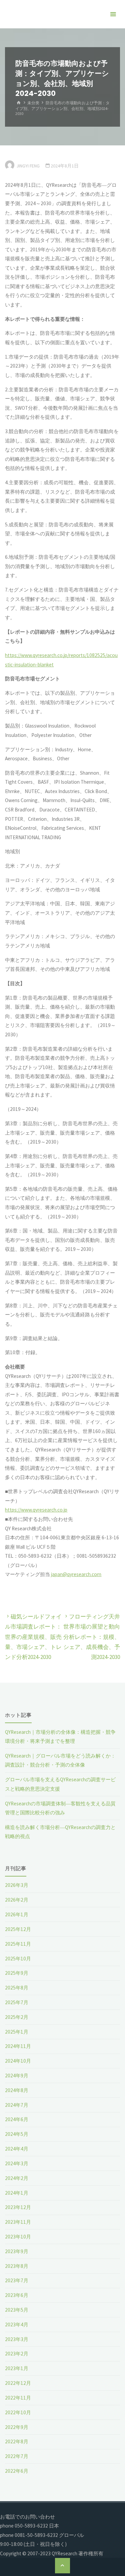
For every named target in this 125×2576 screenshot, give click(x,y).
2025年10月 (18, 1959)
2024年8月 (17, 2090)
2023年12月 (18, 2207)
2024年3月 (17, 2163)
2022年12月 (18, 2383)
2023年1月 (17, 2368)
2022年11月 (18, 2398)
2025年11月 (18, 1944)
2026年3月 (17, 1885)
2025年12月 (18, 1929)
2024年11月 (18, 2046)
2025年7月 (17, 2002)
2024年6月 (17, 2119)
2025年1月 (17, 2032)
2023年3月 (17, 2339)
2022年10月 (18, 2412)
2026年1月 (17, 1914)
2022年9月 (17, 2427)
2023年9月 (17, 2251)
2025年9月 (17, 1973)
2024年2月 (17, 2178)
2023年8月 (17, 2266)
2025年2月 (17, 2017)
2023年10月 (18, 2237)
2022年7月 (17, 2456)
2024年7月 (17, 2105)
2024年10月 (18, 2061)
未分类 (33, 103)
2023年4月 (17, 2325)
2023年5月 (17, 2310)
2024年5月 (17, 2134)
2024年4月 (17, 2149)
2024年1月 (17, 2193)
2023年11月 (18, 2222)
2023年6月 (17, 2295)
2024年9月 (17, 2076)
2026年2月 (17, 1900)
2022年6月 (17, 2471)
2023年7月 (17, 2280)
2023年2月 (17, 2354)
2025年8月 (17, 1988)
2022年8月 (17, 2441)
